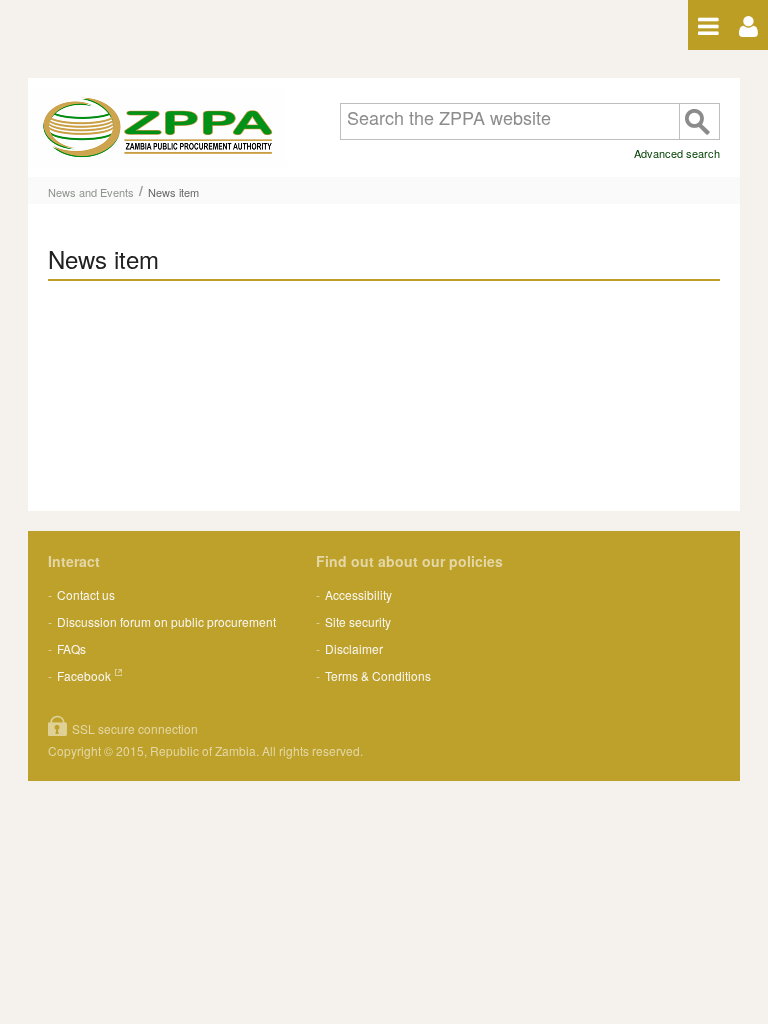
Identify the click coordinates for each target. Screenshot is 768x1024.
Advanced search (677, 153)
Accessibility (358, 594)
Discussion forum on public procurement (166, 621)
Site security (358, 621)
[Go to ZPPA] (157, 127)
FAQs (71, 648)
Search (699, 121)
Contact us (86, 594)
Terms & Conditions (378, 675)
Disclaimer (354, 648)
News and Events (91, 192)
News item (173, 192)
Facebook (84, 675)
